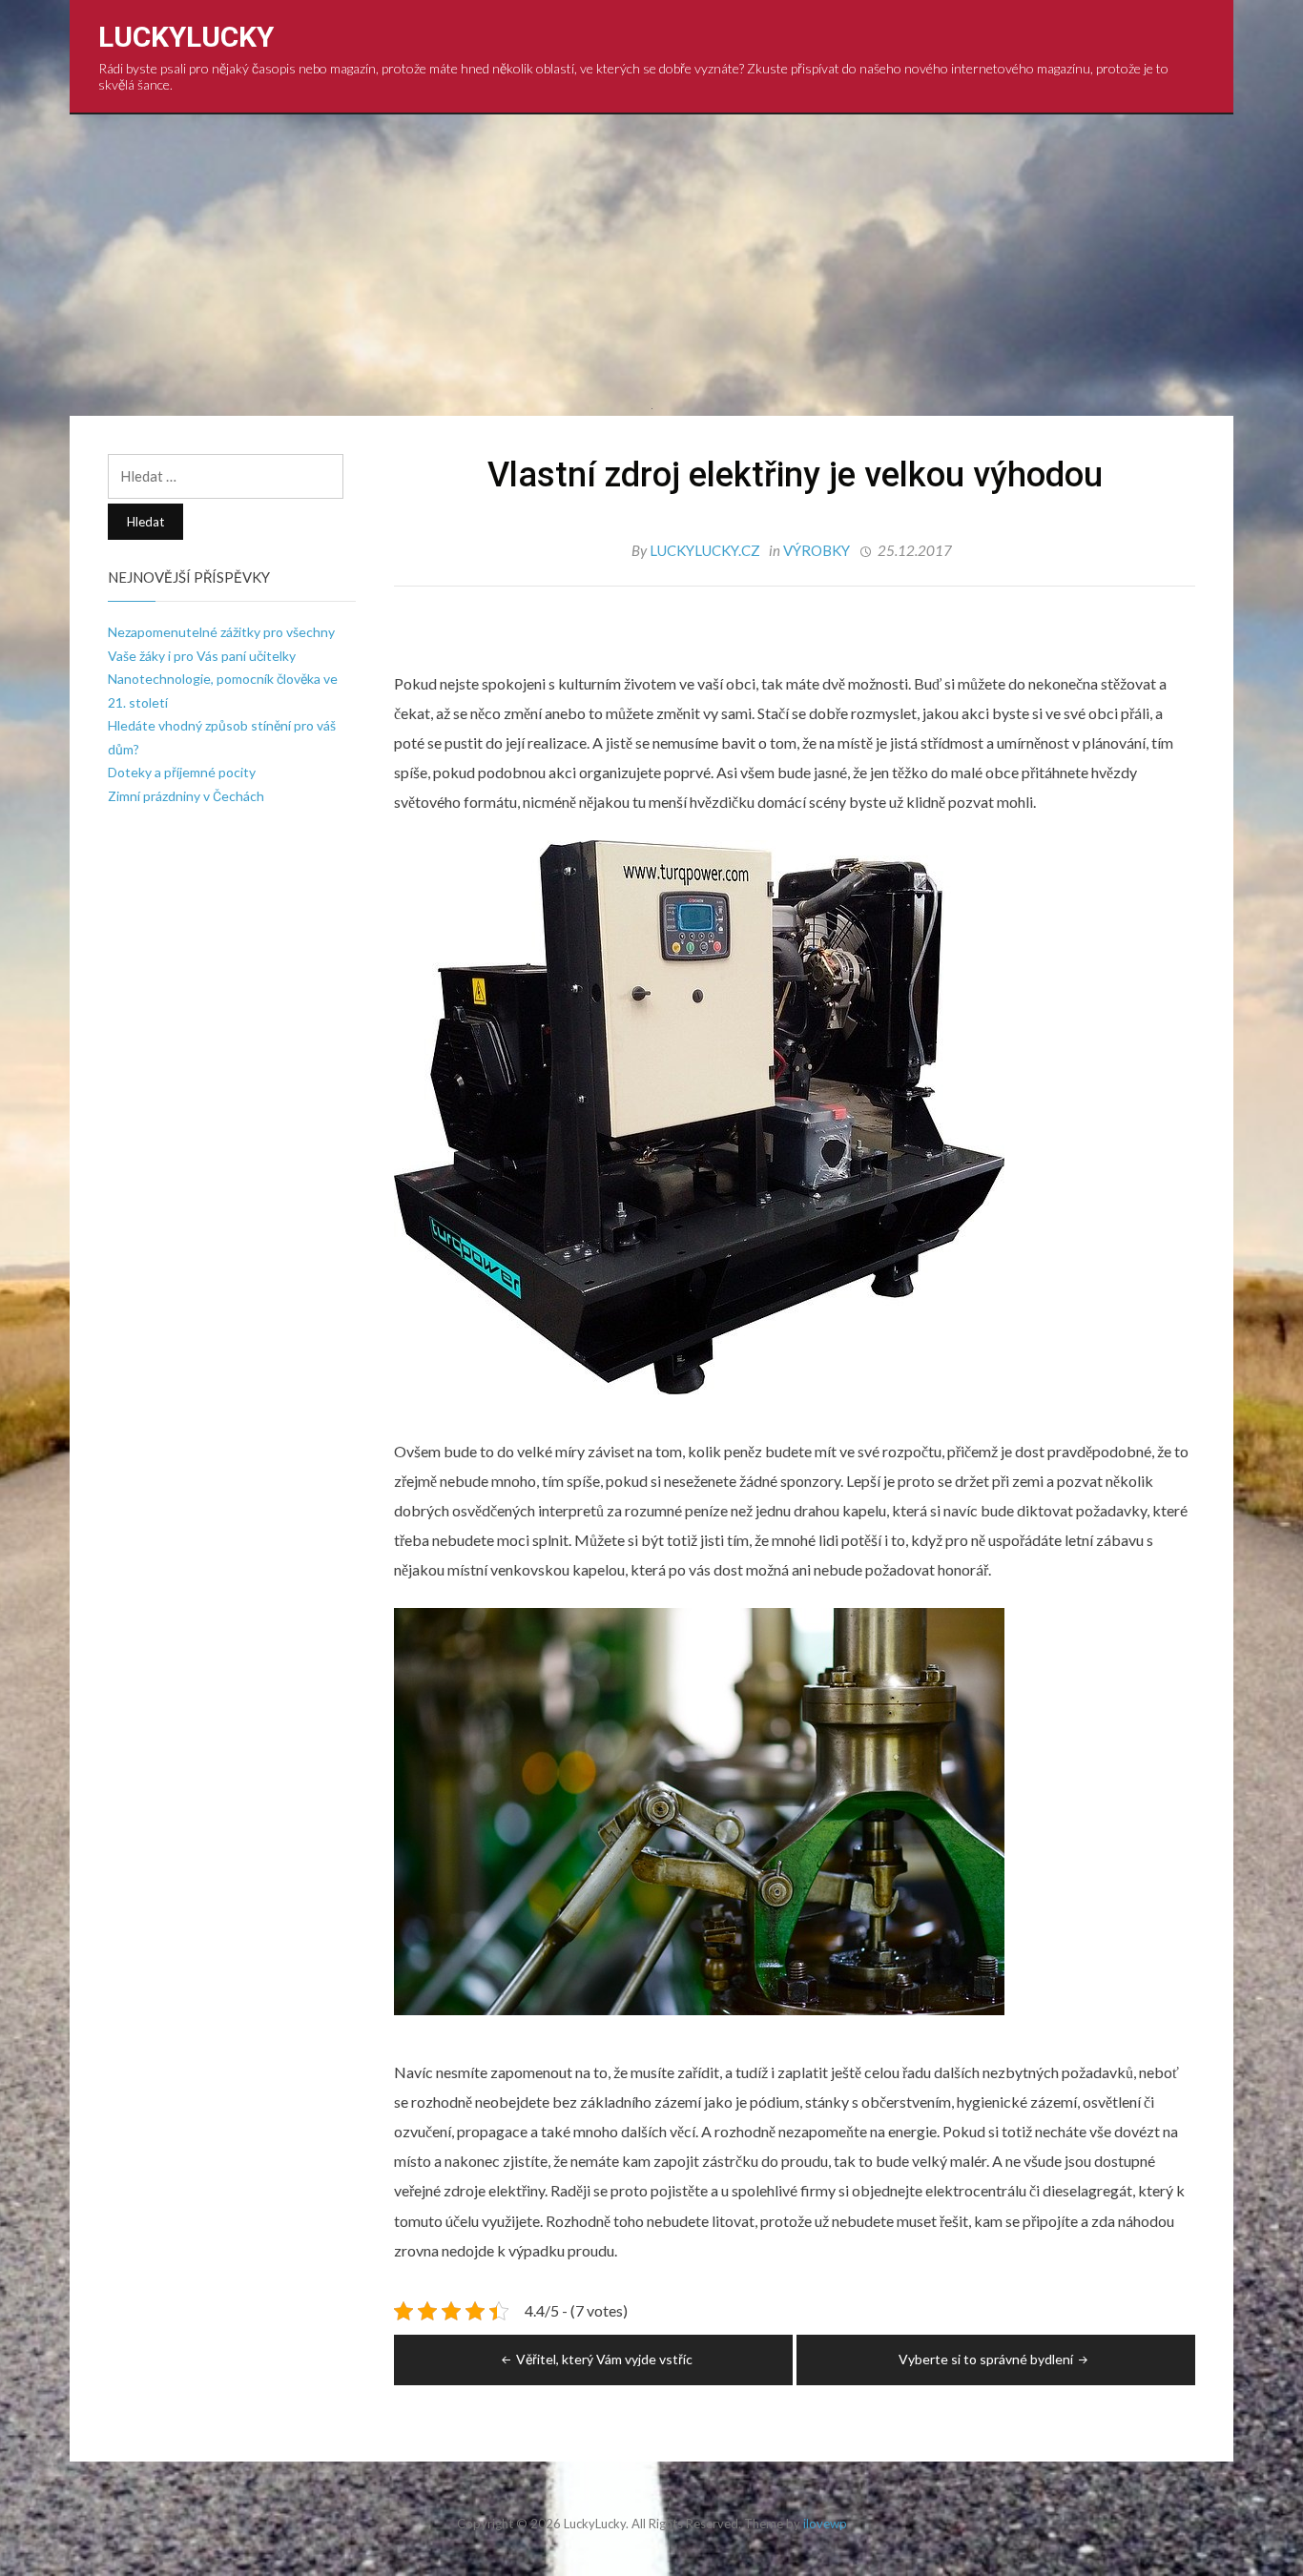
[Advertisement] (651, 258)
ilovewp (825, 2524)
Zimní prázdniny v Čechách (186, 796)
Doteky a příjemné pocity (182, 772)
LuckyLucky (186, 37)
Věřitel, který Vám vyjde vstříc (604, 2359)
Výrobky (817, 550)
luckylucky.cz (706, 550)
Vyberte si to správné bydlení (986, 2359)
